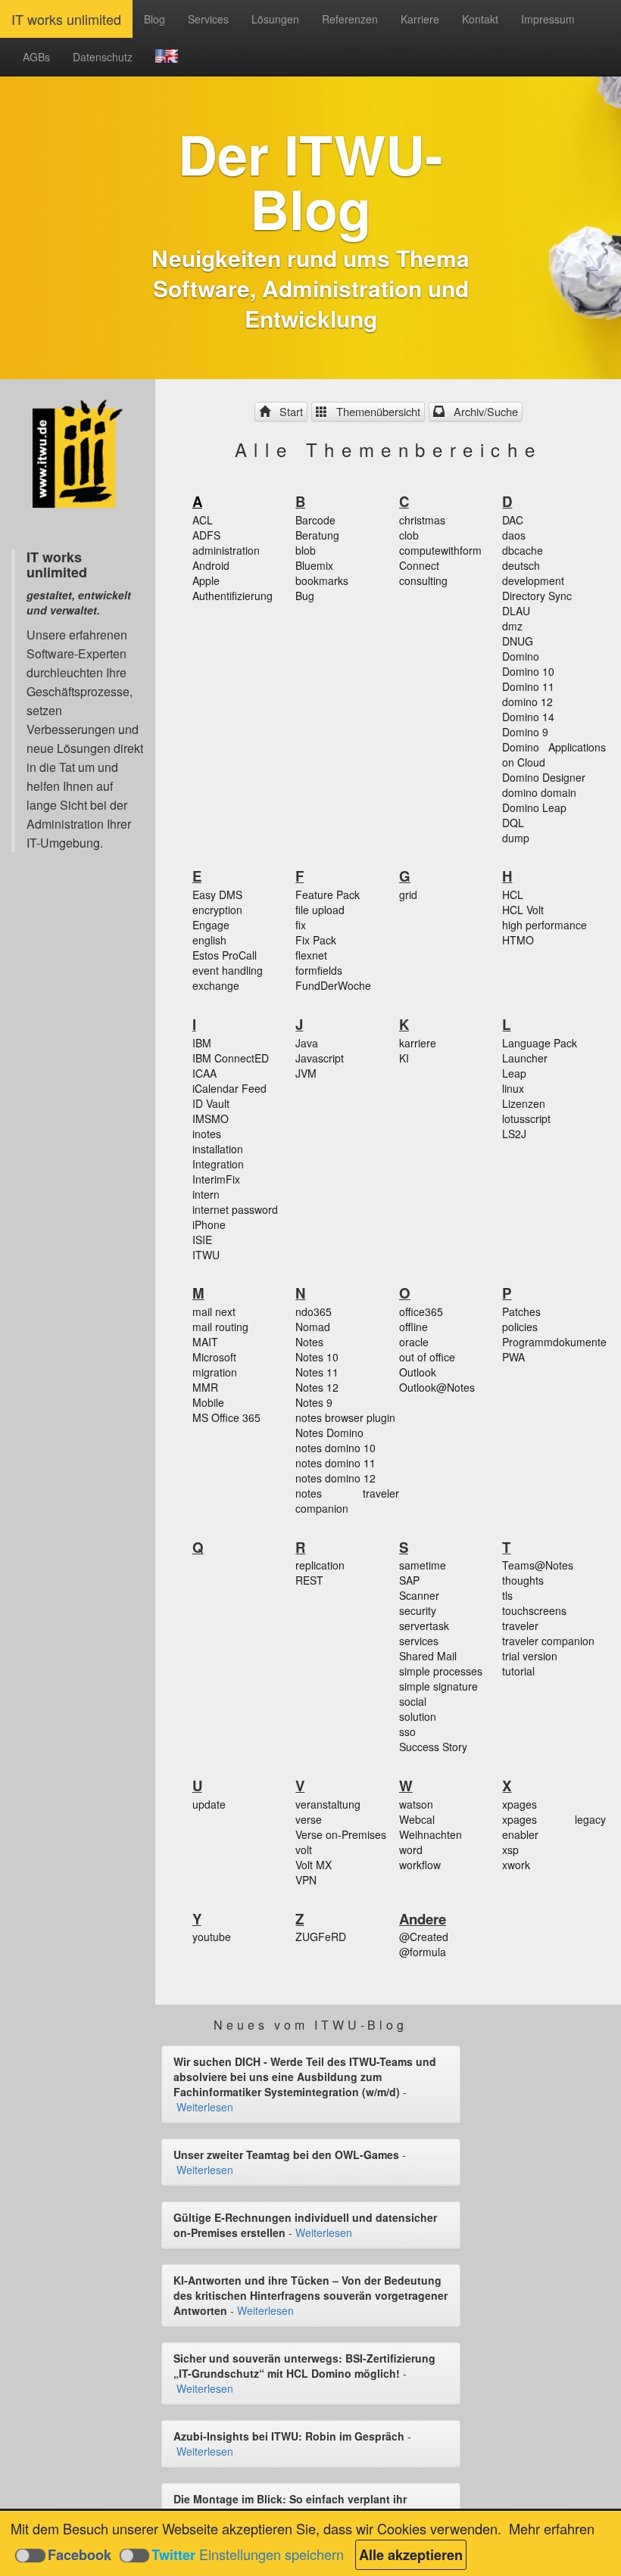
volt (304, 1850)
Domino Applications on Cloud (554, 754)
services (419, 1641)
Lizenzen (524, 1103)
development (533, 580)
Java (307, 1043)
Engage (211, 925)
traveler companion (548, 1641)
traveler (520, 1626)
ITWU (206, 1255)
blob (306, 550)
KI (404, 1058)
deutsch (521, 565)
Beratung (317, 535)
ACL (203, 520)
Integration (218, 1164)
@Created (424, 1937)
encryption (217, 910)
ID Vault (211, 1103)
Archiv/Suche (483, 411)
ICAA (204, 1073)
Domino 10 (528, 671)
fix (301, 925)
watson (416, 1804)
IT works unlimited (66, 19)
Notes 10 (317, 1357)
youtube (212, 1937)
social (413, 1701)
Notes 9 (314, 1402)
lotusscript (526, 1118)
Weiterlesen (205, 2107)
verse (309, 1819)
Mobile (208, 1402)
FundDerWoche (333, 985)
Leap (514, 1073)
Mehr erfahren (552, 2528)
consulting (423, 580)
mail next (214, 1311)
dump (516, 838)
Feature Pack (328, 894)
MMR (205, 1387)
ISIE (202, 1240)
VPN (306, 1880)
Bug (305, 596)
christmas (422, 520)
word (411, 1850)
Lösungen (275, 19)
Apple (206, 580)
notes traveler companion (347, 1501)
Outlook (418, 1372)
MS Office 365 (226, 1417)
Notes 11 (317, 1372)
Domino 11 (528, 686)
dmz (512, 626)
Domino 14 (528, 717)
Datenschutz (103, 57)
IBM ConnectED (231, 1058)
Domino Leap (534, 807)
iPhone (209, 1224)
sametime (423, 1565)
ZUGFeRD (321, 1937)
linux (513, 1088)
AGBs (36, 57)
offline (413, 1327)
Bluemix (314, 565)
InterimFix (216, 1179)
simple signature (438, 1686)
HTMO (518, 940)
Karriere (420, 19)
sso (407, 1731)
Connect (419, 565)
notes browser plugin (345, 1417)
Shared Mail (428, 1656)
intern (206, 1194)
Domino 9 (525, 732)
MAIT (205, 1342)
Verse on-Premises (341, 1834)
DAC (513, 520)
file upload (320, 910)
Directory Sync (537, 596)
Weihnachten (431, 1834)
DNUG (518, 641)
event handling (228, 970)
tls (507, 1595)
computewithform (440, 550)
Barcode (315, 520)
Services (208, 19)
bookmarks (322, 580)
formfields (319, 970)
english (209, 940)
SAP (409, 1580)
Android (211, 565)
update (209, 1804)
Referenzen (350, 19)
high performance (545, 925)
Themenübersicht (375, 411)
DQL (513, 823)
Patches (521, 1311)
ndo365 (314, 1311)
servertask (424, 1626)
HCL (513, 894)
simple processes (441, 1671)
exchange (216, 985)
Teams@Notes (538, 1565)
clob (409, 535)
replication (320, 1565)
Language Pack (540, 1043)
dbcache (523, 550)
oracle (414, 1342)
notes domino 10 (335, 1448)
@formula (423, 1952)
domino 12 (527, 702)
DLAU (516, 611)
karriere (418, 1043)
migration (215, 1372)
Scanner (419, 1595)
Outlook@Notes (437, 1387)
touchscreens (534, 1610)
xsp (510, 1850)
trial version (530, 1656)
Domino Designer (544, 777)
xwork (516, 1865)
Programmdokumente (554, 1342)
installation (218, 1149)
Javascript (320, 1058)
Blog (154, 19)
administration (226, 550)
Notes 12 (317, 1387)
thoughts (523, 1580)
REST (309, 1580)
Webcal (417, 1819)
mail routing (220, 1327)
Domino (521, 656)
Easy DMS (217, 894)
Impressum (548, 19)
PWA (513, 1357)
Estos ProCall (225, 955)
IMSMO (211, 1118)
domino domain (539, 792)
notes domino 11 (335, 1463)
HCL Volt (523, 910)
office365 (421, 1311)
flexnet (311, 955)
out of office (427, 1357)
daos (514, 535)
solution (418, 1716)
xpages (520, 1804)
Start (288, 411)
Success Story (433, 1747)
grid (408, 894)
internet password (235, 1209)
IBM (202, 1043)
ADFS (206, 535)
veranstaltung (328, 1804)
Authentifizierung (232, 596)
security (418, 1610)
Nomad (313, 1327)
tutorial (518, 1671)
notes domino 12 (335, 1478)
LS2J (514, 1134)
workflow (420, 1865)
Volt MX (314, 1865)
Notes (309, 1342)
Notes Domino (329, 1433)
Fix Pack (316, 940)
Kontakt (480, 19)
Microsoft (214, 1357)
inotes (207, 1134)
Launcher (525, 1058)
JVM (306, 1073)
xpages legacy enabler (554, 1827)
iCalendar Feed (229, 1088)
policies (520, 1327)
